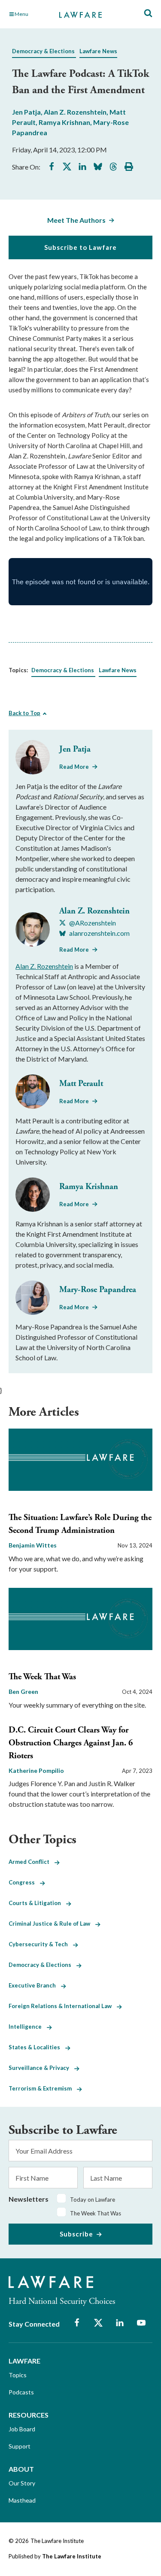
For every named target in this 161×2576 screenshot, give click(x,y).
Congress (24, 1882)
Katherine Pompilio (36, 1770)
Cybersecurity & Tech (41, 1944)
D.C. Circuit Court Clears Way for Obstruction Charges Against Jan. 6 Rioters (71, 1743)
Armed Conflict (32, 1862)
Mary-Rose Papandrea (98, 1290)
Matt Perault (81, 1084)
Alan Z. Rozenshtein (75, 112)
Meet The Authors (76, 220)
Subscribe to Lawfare (80, 247)
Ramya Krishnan (64, 122)
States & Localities (37, 2047)
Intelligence (28, 2027)
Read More (74, 767)
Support (20, 2446)
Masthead (22, 2500)
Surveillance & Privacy (41, 2068)
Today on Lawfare (93, 2200)
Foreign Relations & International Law (63, 2006)
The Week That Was (42, 1677)
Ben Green (23, 1692)
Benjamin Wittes (33, 1545)
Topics (18, 2375)
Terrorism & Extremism (43, 2088)
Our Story (22, 2483)
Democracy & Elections (43, 51)
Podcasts (21, 2392)
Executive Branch (35, 1985)
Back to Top (24, 713)
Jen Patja (26, 112)
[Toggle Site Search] (148, 14)
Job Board (22, 2429)
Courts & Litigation (37, 1903)
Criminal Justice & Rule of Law (52, 1924)
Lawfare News (98, 51)
